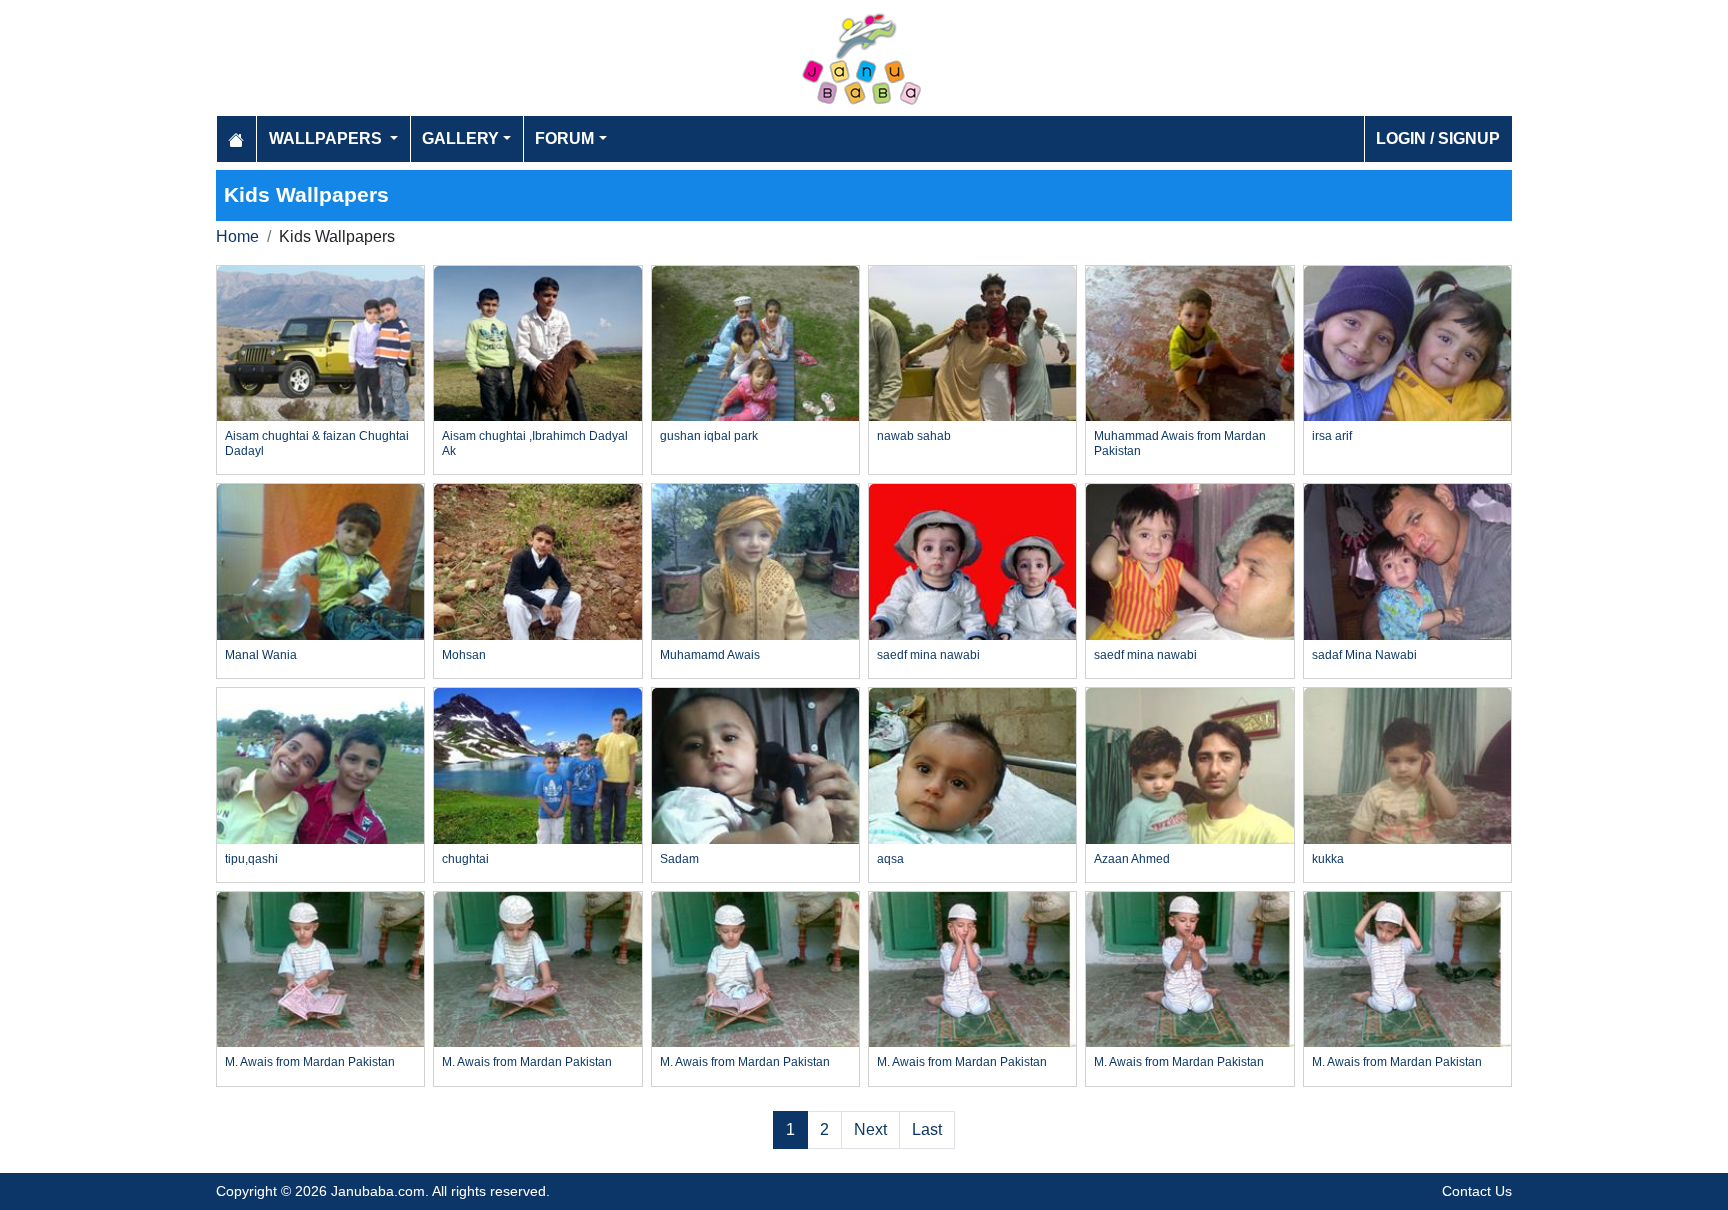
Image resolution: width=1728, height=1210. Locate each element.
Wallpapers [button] (327, 138)
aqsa (890, 859)
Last (927, 1129)
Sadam (679, 859)
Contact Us (1477, 1191)
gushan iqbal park (709, 436)
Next (870, 1129)
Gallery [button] (460, 138)
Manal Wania (261, 655)
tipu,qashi (251, 859)
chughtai (465, 859)
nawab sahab (914, 436)
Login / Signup (1438, 138)
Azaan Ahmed (1132, 859)
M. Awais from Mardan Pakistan (310, 1062)
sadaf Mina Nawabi (1364, 655)
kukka (1328, 859)
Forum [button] (564, 138)
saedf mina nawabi (928, 655)
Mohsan (464, 655)
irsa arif (1332, 436)
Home (237, 236)
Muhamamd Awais (710, 655)
